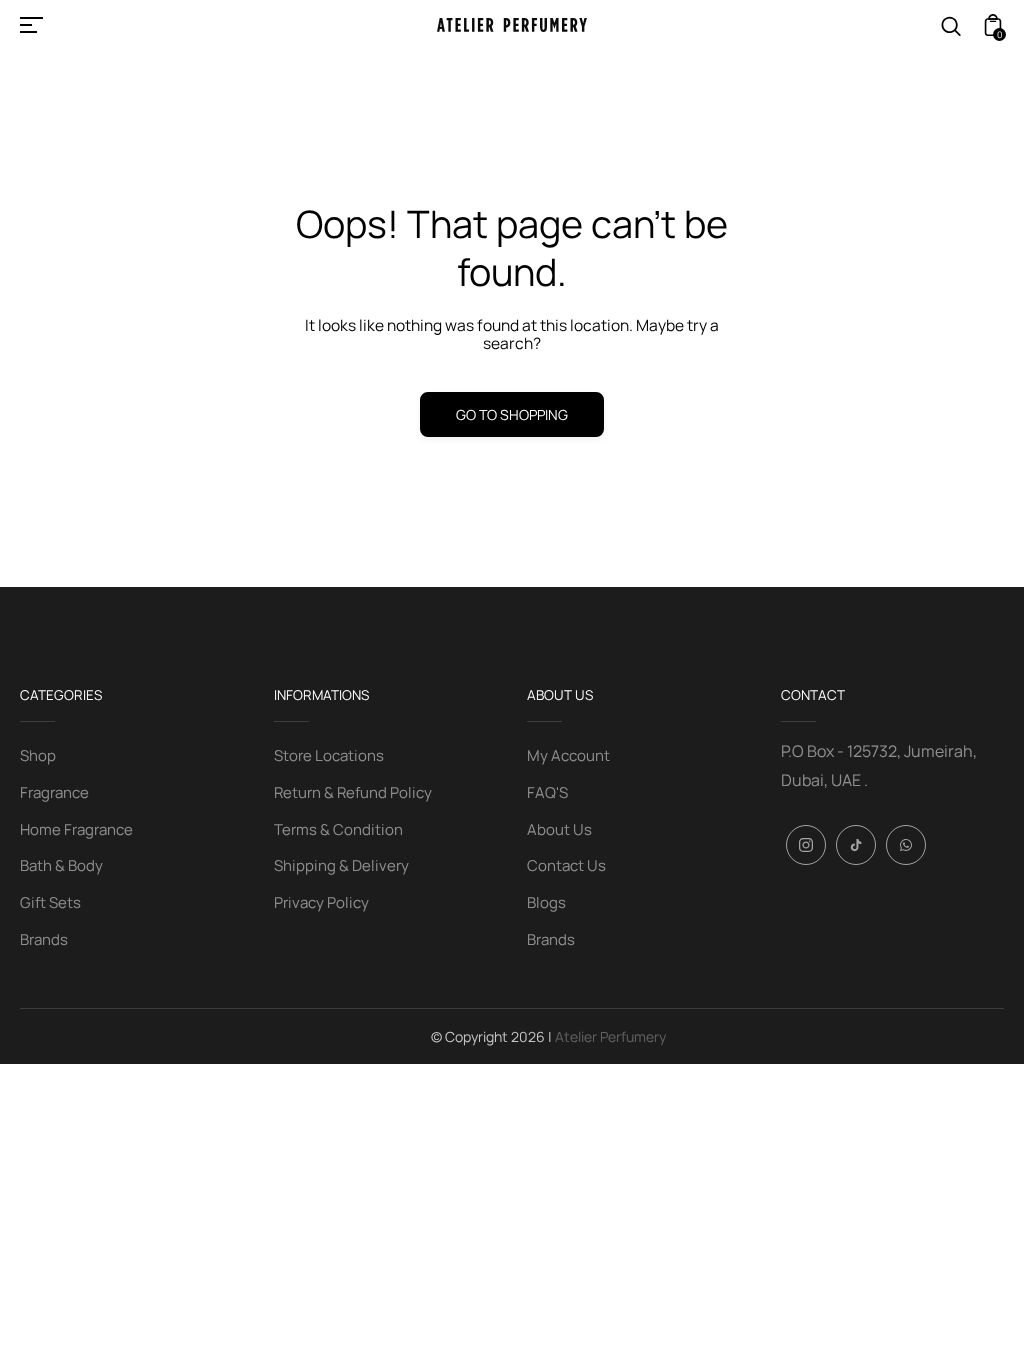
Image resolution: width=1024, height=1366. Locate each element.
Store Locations (329, 755)
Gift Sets (50, 902)
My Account (568, 755)
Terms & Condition (338, 829)
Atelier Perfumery (610, 1036)
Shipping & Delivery (341, 865)
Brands (44, 939)
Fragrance (54, 792)
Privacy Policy (321, 902)
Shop (38, 755)
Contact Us (566, 865)
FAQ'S (547, 792)
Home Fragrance (76, 829)
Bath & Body (61, 865)
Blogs (546, 902)
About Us (559, 829)
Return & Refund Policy (353, 792)
